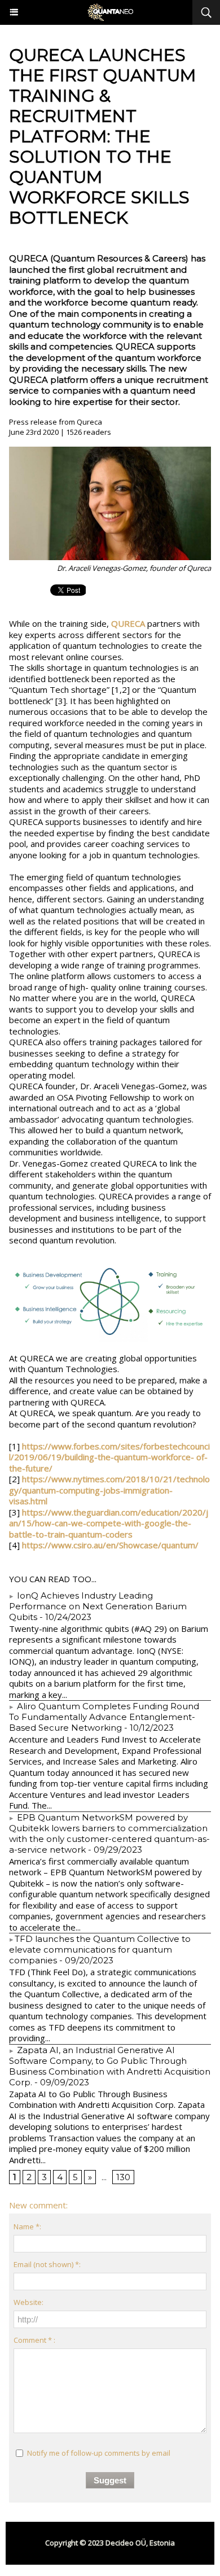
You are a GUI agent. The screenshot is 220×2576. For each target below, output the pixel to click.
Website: (28, 2302)
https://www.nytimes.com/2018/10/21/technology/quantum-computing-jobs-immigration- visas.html (109, 1490)
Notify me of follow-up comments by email (99, 2453)
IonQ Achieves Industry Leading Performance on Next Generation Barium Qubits (98, 1606)
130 (123, 2177)
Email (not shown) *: (47, 2264)
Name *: (27, 2226)
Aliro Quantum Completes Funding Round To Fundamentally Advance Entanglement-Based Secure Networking (104, 1717)
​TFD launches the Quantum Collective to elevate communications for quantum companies (100, 1950)
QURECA (128, 623)
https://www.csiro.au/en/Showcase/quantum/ (110, 1545)
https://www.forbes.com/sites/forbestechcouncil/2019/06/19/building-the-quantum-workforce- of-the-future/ (109, 1457)
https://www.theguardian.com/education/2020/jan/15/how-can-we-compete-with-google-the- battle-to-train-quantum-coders (109, 1523)
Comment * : (34, 2340)
